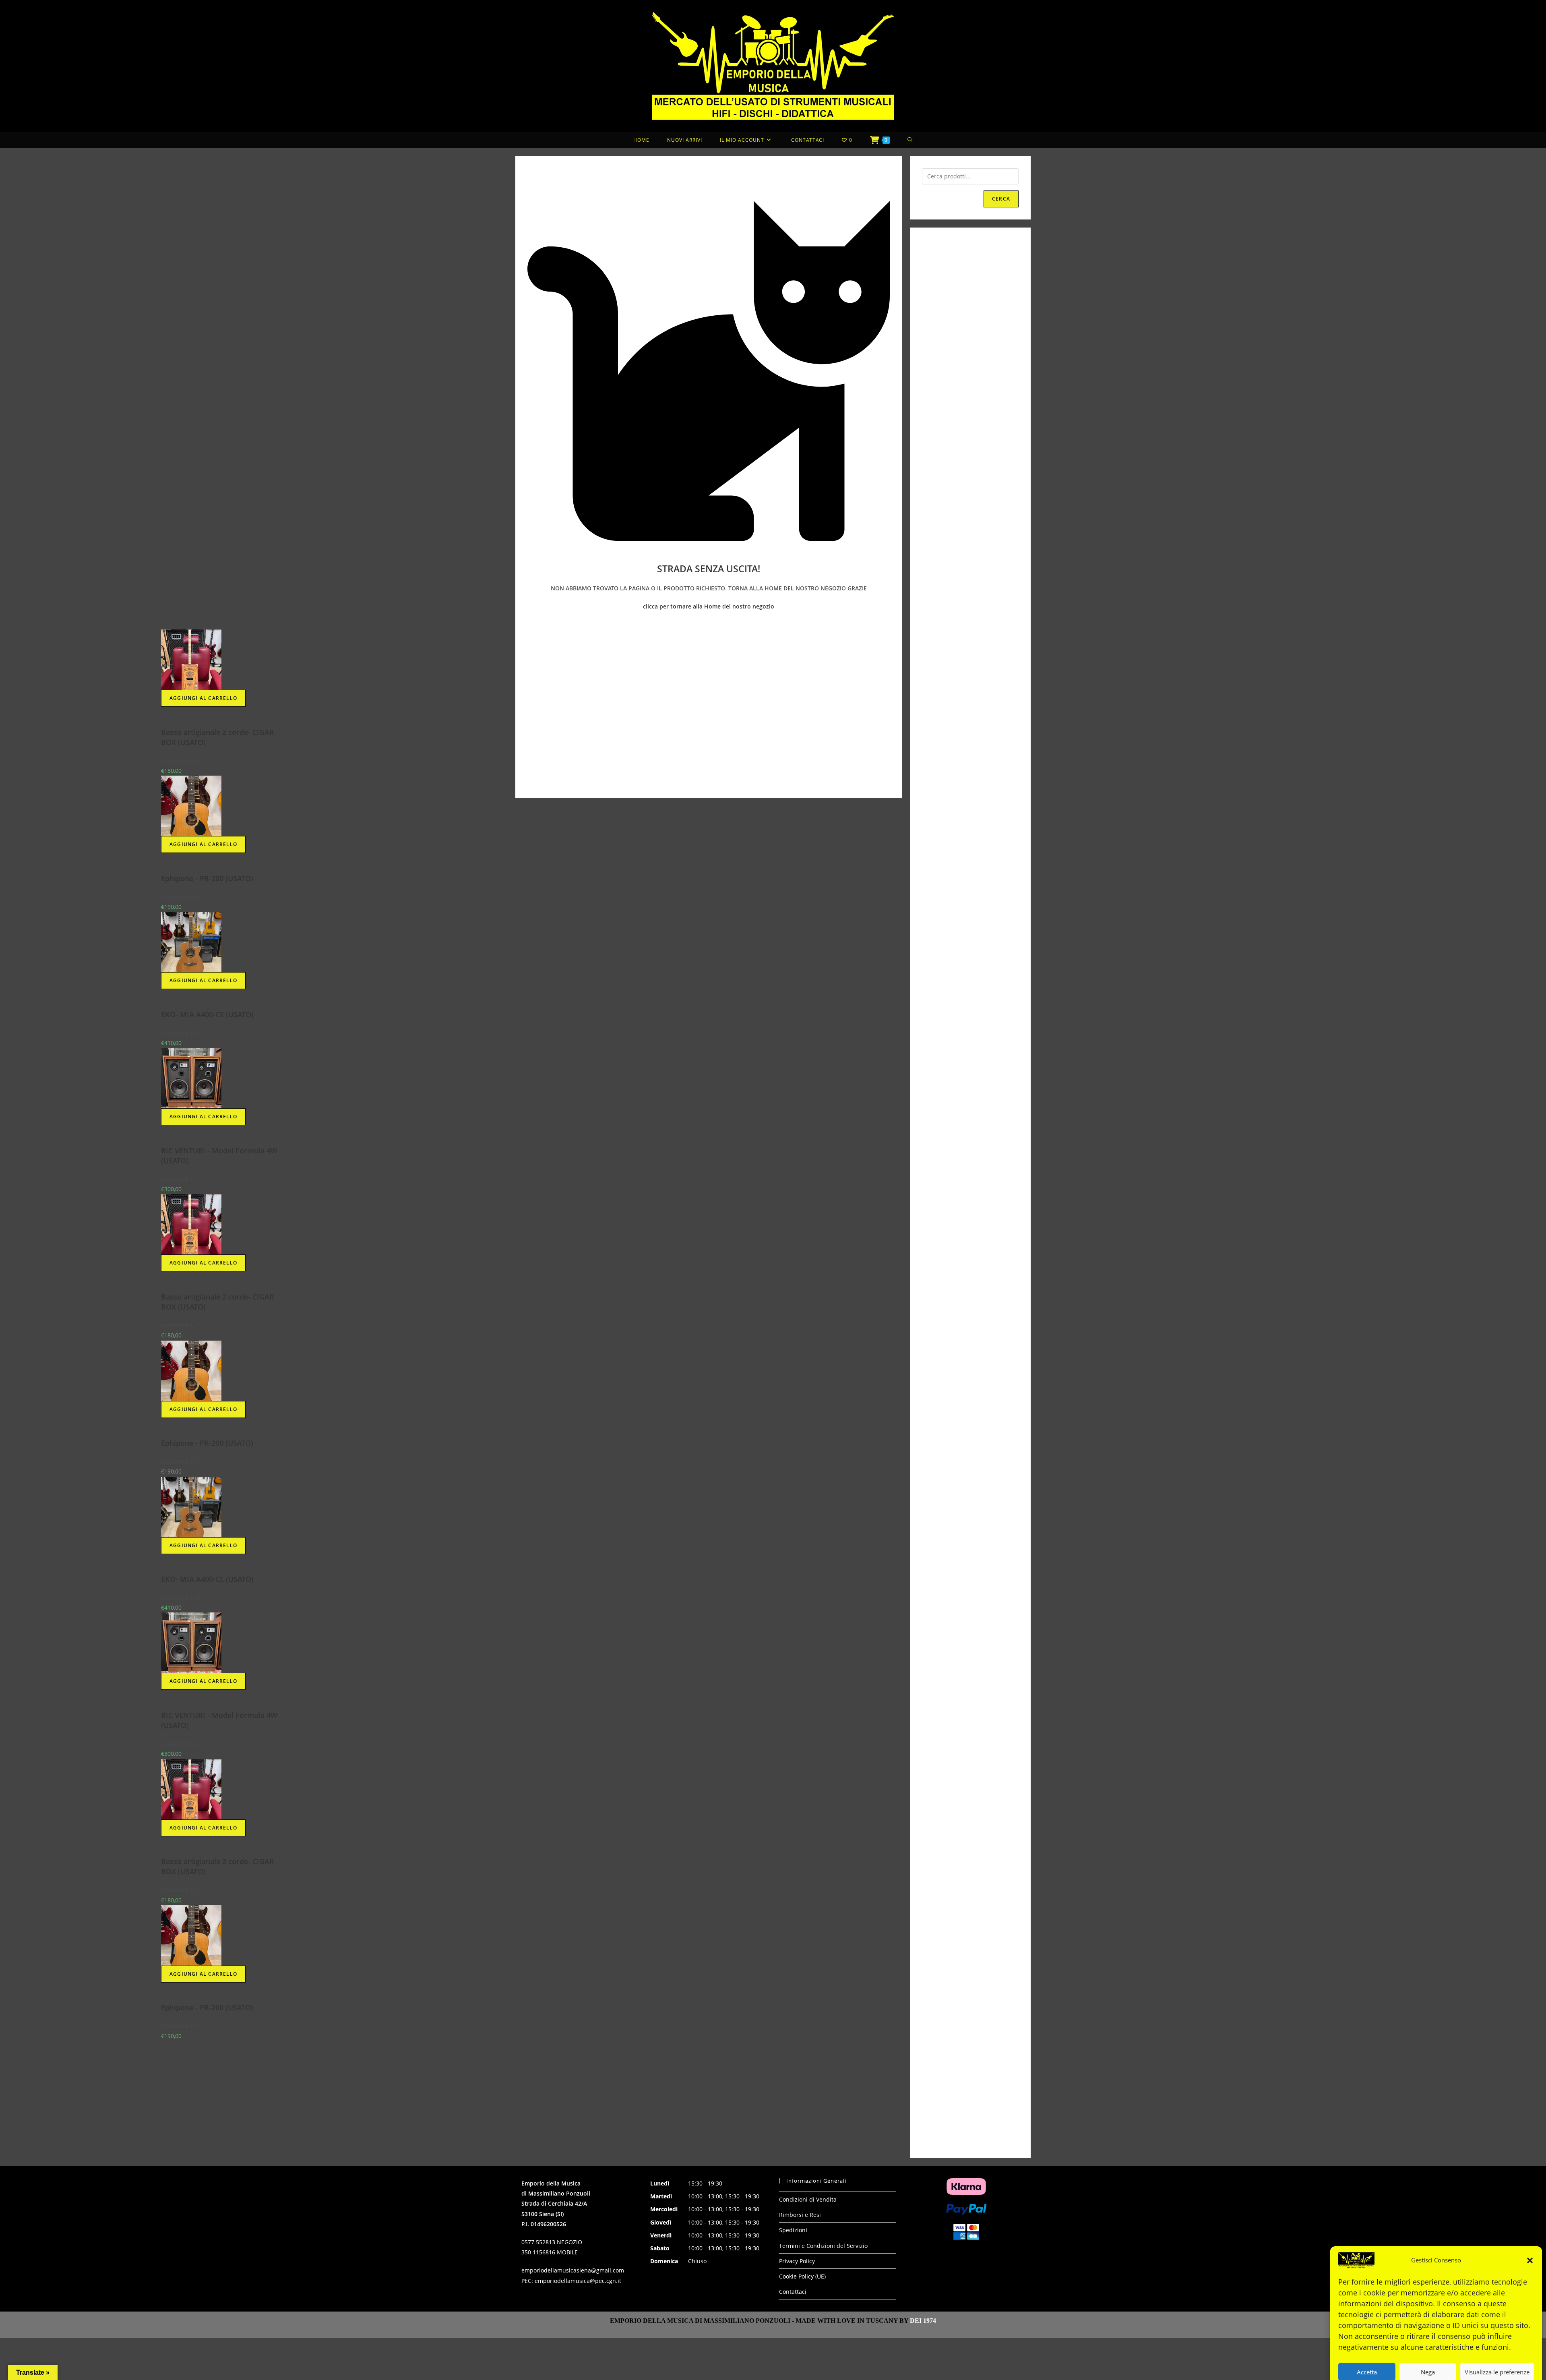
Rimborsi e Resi (800, 2215)
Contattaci (793, 2292)
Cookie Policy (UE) (802, 2276)
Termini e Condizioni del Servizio (823, 2246)
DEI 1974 (923, 2321)
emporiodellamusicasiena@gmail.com (573, 2270)
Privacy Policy (1459, 2368)
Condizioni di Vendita (808, 2199)
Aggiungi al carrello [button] (81, 698)
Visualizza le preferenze (1497, 2348)
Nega (1428, 2348)
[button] (1530, 2237)
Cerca (1001, 199)
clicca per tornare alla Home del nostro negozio (709, 606)
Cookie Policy (1409, 2368)
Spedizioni (793, 2230)
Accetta (1367, 2348)
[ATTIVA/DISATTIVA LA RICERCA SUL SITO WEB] (910, 140)
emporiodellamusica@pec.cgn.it (578, 2281)
